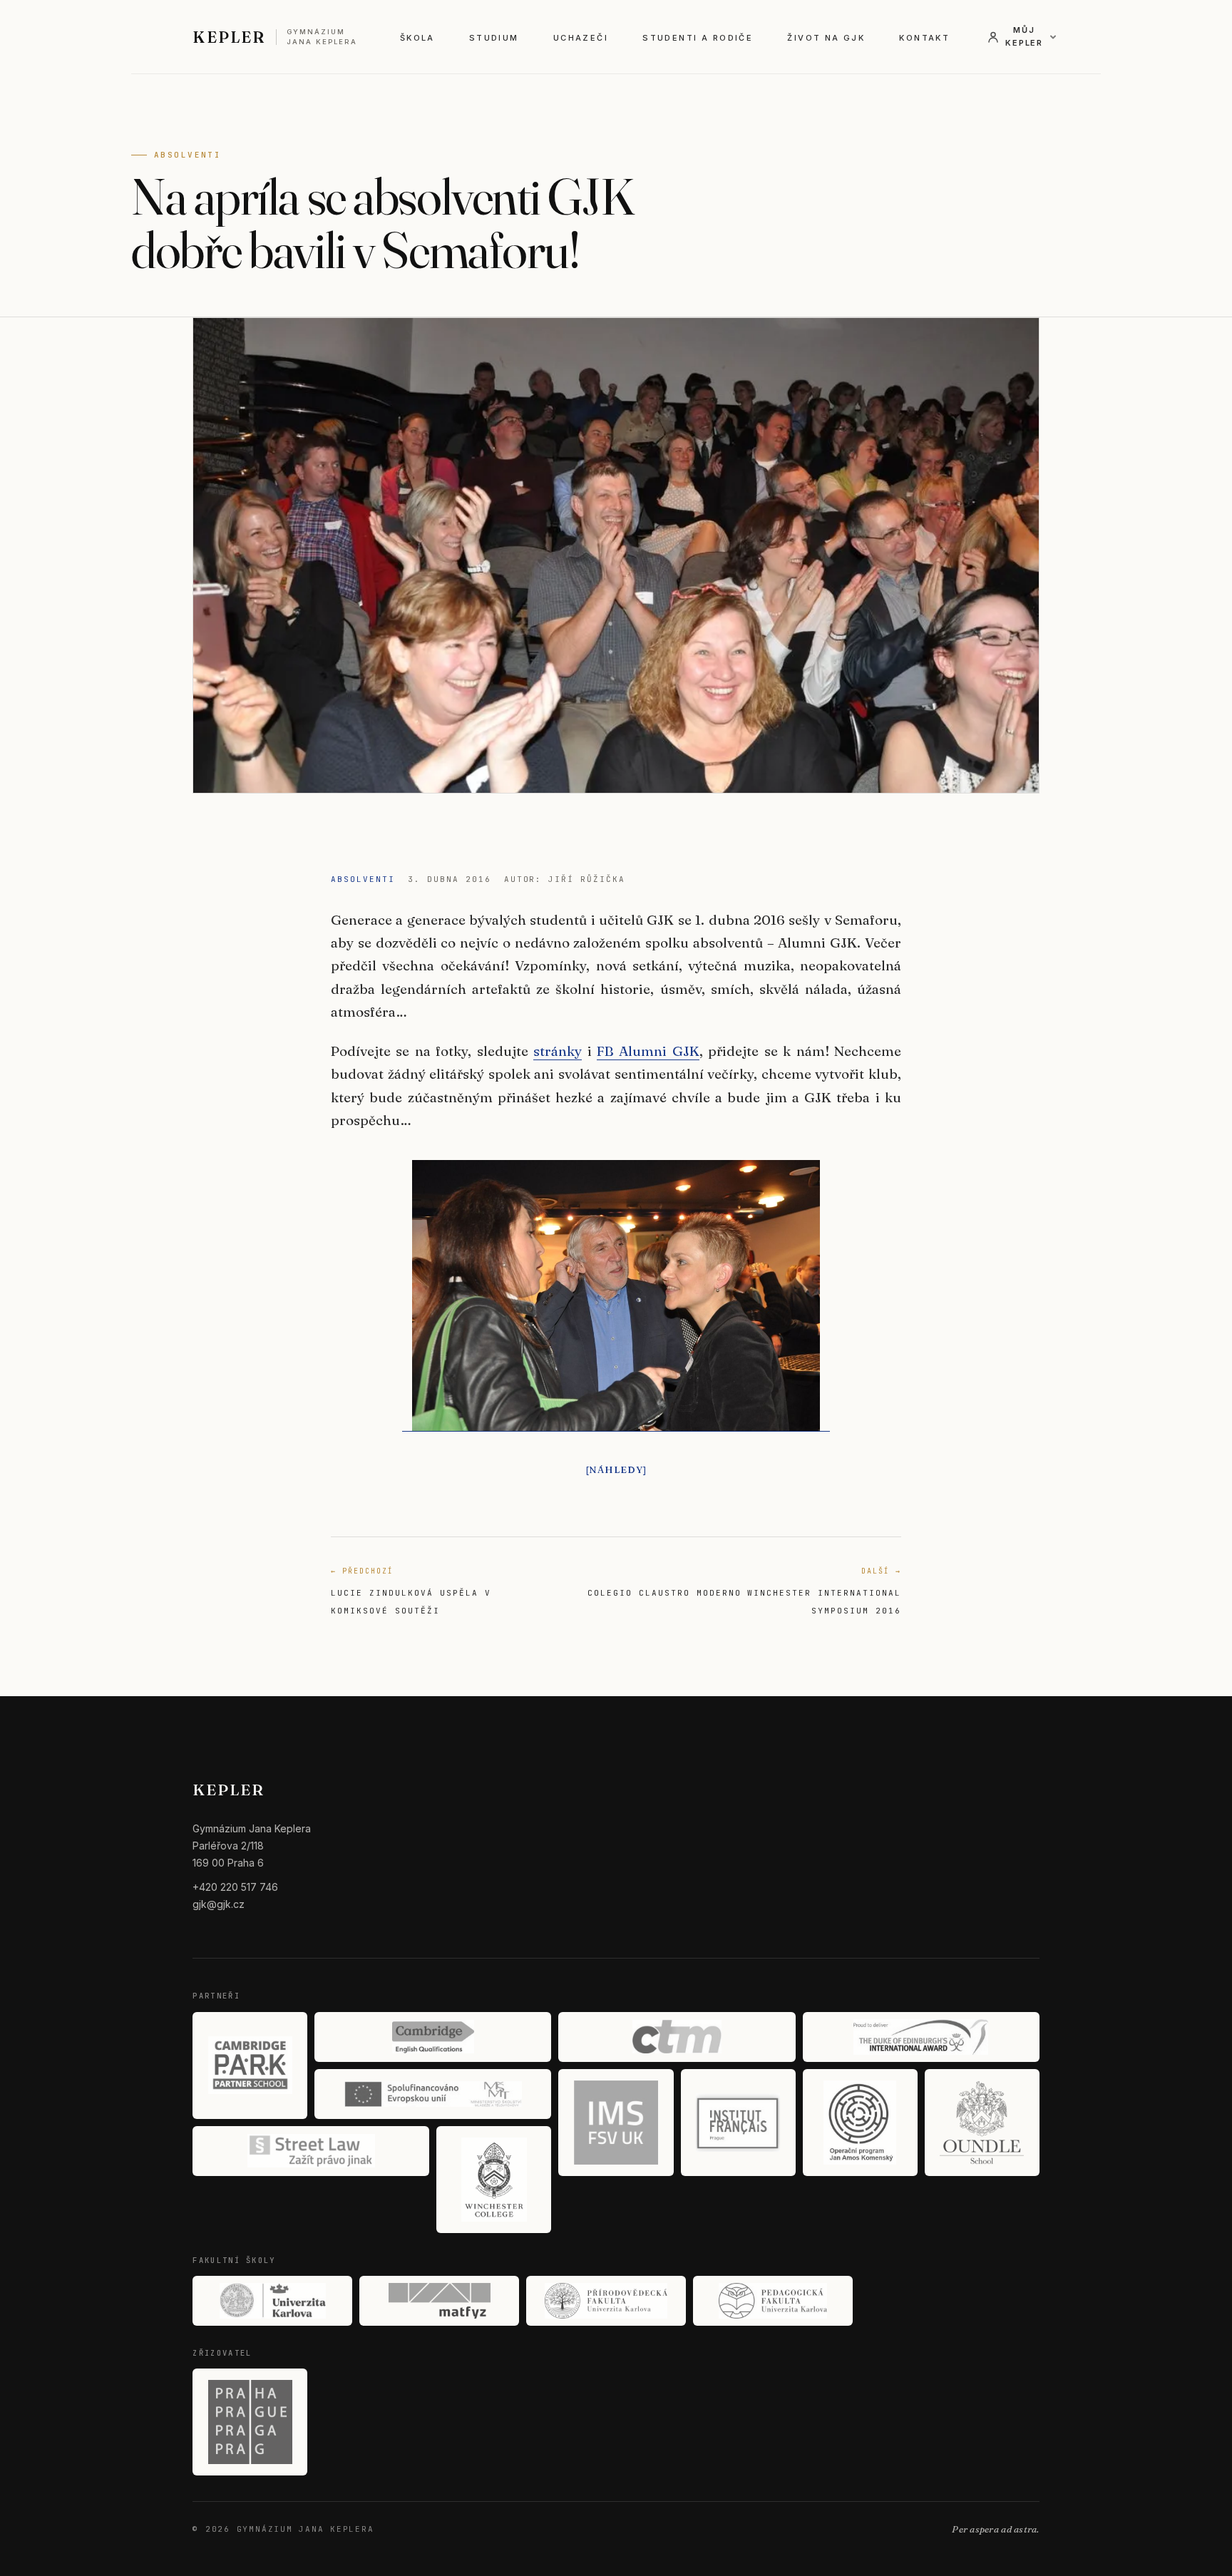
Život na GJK (826, 38)
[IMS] (616, 2123)
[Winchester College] (494, 2180)
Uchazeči (581, 38)
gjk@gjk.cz (219, 1904)
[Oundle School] (982, 2123)
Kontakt (924, 38)
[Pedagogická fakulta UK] (773, 2301)
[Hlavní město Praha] (250, 2422)
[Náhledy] (616, 1469)
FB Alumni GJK (648, 1051)
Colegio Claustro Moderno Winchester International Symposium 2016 (744, 1591)
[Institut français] (738, 2123)
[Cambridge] (433, 2037)
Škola (417, 38)
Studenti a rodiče (698, 38)
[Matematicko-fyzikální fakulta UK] (439, 2301)
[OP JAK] (860, 2123)
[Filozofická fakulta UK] (272, 2301)
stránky (558, 1051)
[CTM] (677, 2037)
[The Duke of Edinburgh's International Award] (921, 2037)
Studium (494, 38)
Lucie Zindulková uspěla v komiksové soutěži (411, 1591)
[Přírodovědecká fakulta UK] (606, 2301)
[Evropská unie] (433, 2094)
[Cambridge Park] (250, 2066)
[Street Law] (311, 2151)
